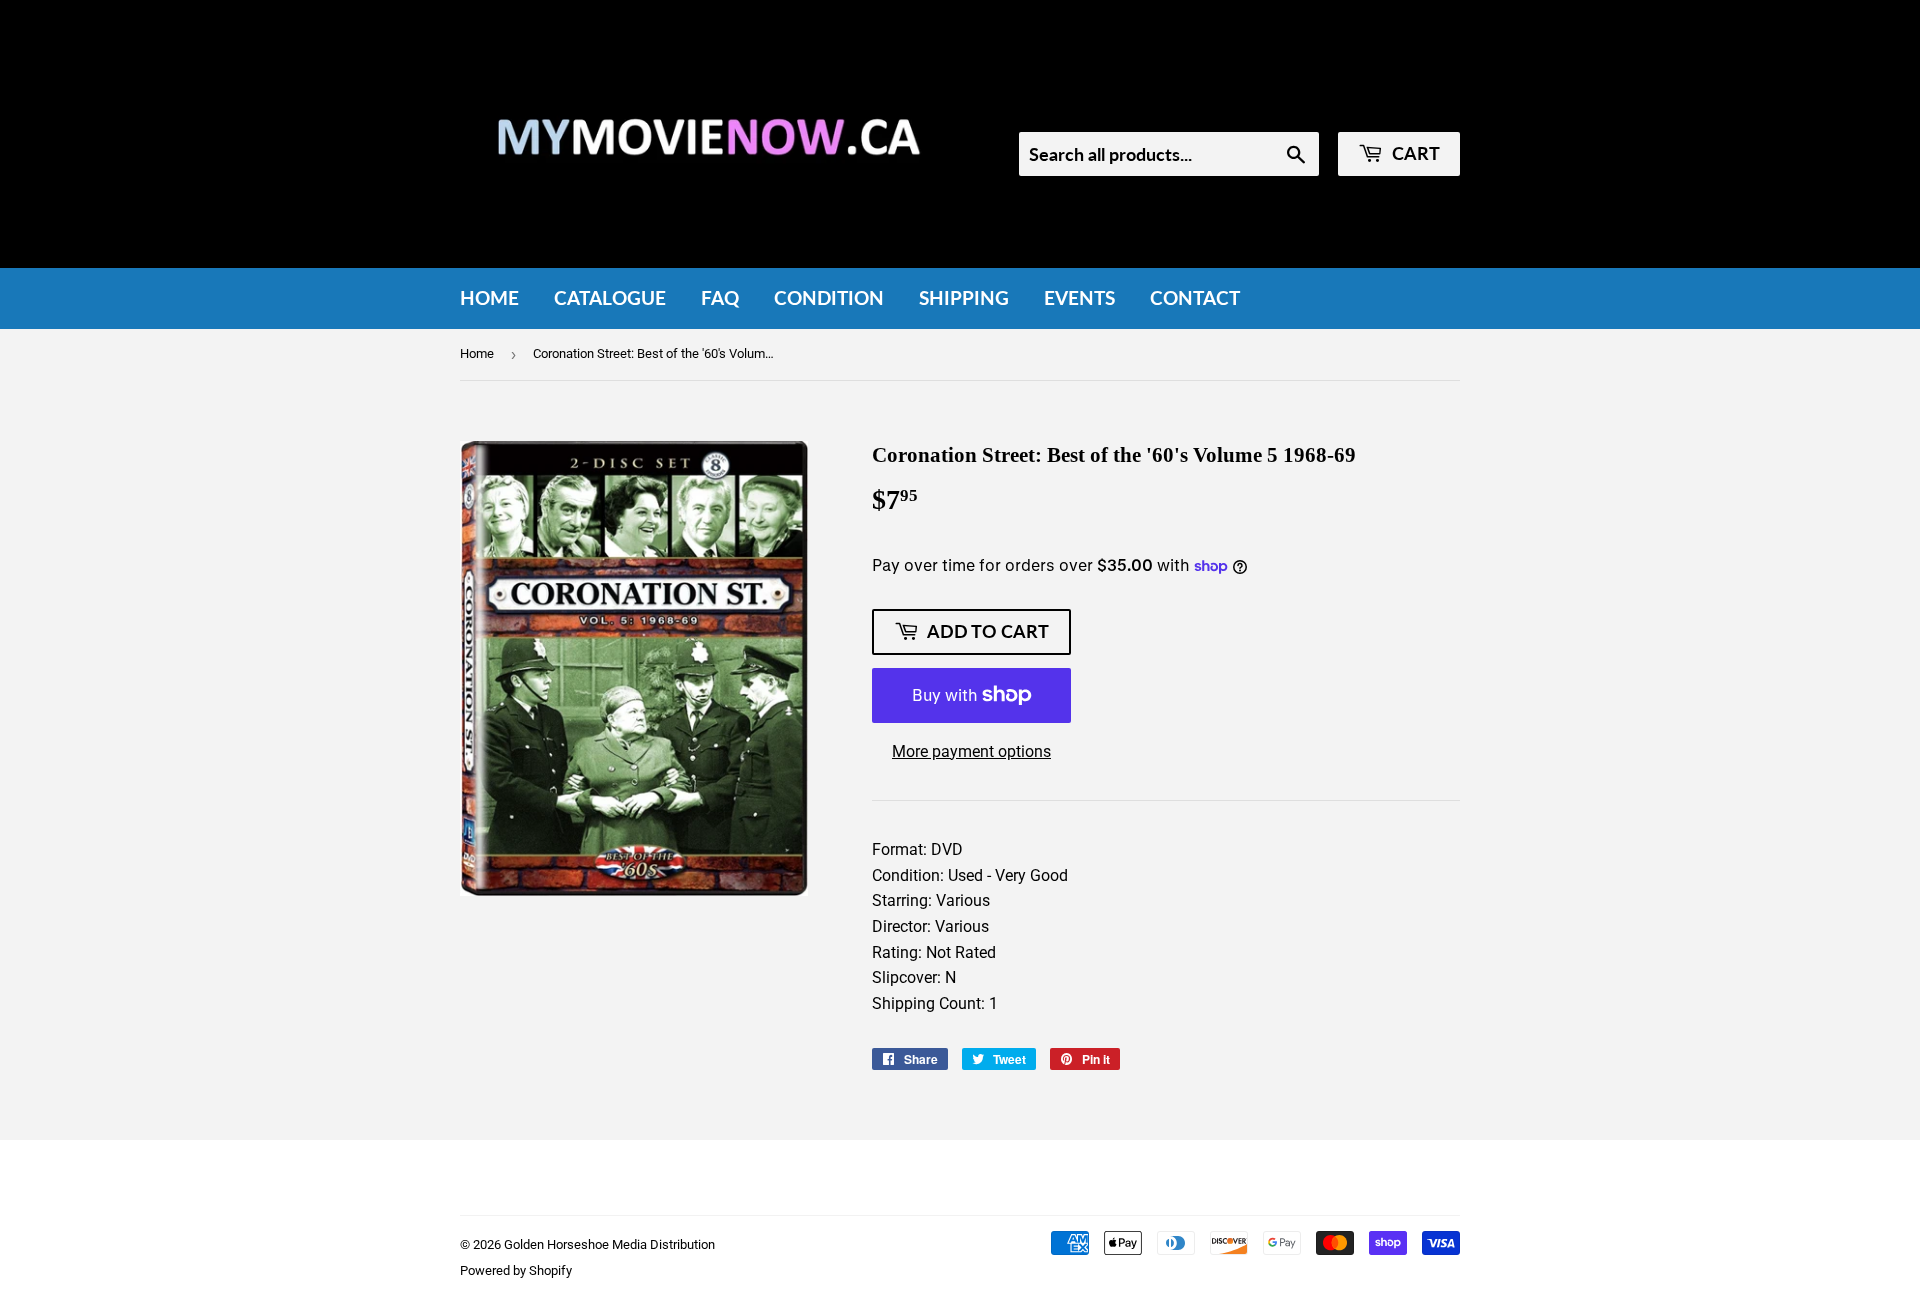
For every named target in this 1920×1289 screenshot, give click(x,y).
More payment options (971, 751)
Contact (1195, 297)
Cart (1414, 153)
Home (489, 297)
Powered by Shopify (516, 1270)
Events (1079, 297)
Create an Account (1401, 105)
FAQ (720, 297)
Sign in (1292, 105)
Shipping (964, 297)
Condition (829, 297)
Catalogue (610, 297)
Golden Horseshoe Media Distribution (609, 1244)
